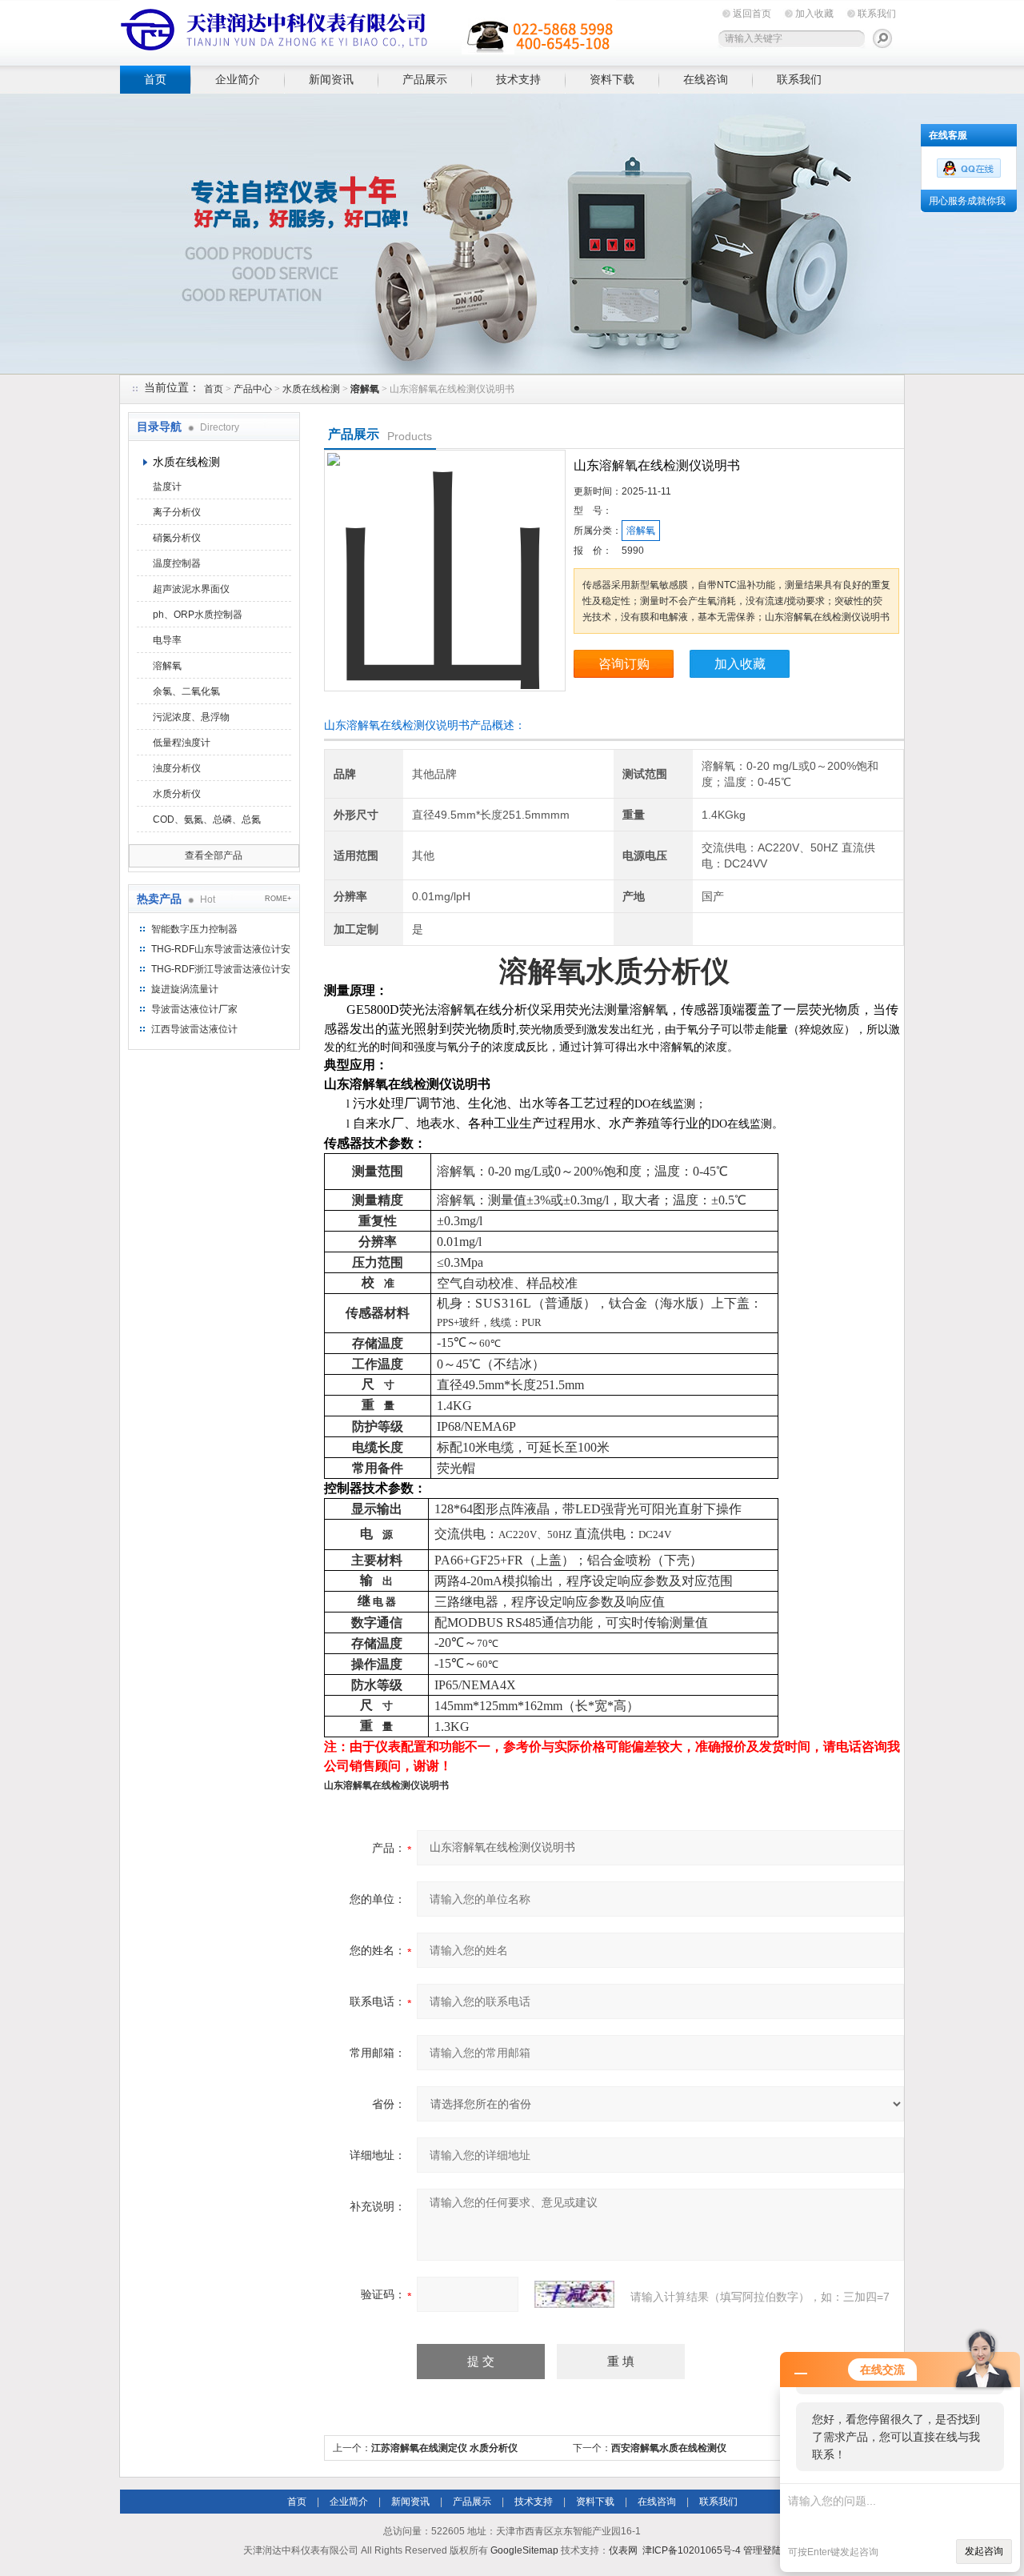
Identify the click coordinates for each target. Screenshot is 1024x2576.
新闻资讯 (331, 79)
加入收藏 (814, 14)
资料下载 (612, 79)
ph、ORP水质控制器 (198, 615)
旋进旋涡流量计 (185, 989)
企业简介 (238, 79)
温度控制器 (177, 563)
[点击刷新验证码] (574, 2294)
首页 (155, 79)
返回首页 (752, 14)
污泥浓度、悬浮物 (191, 717)
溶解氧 (167, 666)
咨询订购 (624, 664)
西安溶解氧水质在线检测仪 (669, 2448)
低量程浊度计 (182, 743)
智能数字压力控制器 (194, 929)
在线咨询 (706, 79)
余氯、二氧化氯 (186, 691)
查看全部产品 (214, 855)
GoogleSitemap (524, 2550)
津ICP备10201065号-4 (692, 2550)
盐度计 (167, 487)
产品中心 (253, 389)
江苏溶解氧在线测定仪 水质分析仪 (444, 2448)
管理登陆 (762, 2550)
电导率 (167, 640)
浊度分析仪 (177, 768)
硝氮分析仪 (177, 538)
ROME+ (278, 899)
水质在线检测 (311, 389)
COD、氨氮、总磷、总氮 (207, 819)
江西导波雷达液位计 (194, 1029)
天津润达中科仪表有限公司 (368, 30)
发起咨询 (984, 2551)
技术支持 (518, 79)
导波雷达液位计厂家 (194, 1009)
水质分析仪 (177, 794)
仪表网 (623, 2550)
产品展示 (425, 79)
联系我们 (877, 14)
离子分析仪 (177, 512)
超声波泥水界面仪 (191, 589)
